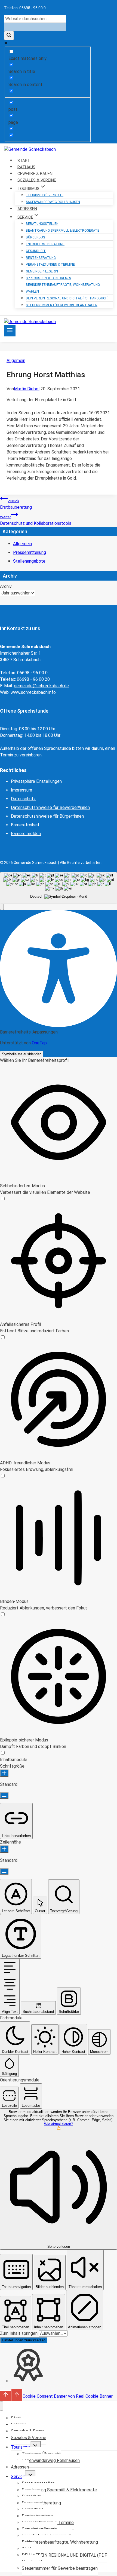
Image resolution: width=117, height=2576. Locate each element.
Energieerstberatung (45, 244)
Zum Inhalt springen (19, 2333)
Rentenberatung (41, 258)
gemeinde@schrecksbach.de (41, 686)
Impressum (21, 790)
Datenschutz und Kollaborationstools (36, 520)
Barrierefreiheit (25, 825)
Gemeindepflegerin (42, 271)
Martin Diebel (27, 389)
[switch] (3, 1199)
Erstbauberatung (16, 504)
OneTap (39, 1043)
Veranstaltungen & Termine (50, 265)
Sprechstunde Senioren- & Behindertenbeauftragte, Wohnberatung (63, 281)
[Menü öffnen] (10, 331)
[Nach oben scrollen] (6, 2396)
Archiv (6, 586)
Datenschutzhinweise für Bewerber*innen (50, 807)
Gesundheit (36, 251)
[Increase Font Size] (4, 1773)
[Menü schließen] (1, 2406)
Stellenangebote (29, 561)
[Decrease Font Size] (4, 1795)
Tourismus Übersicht (45, 195)
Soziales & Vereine (29, 2438)
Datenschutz (23, 799)
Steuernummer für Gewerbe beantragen (62, 305)
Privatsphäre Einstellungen (36, 781)
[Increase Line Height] (4, 1849)
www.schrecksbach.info (33, 692)
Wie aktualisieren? (59, 2124)
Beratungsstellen (42, 224)
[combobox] (59, 888)
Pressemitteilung (30, 552)
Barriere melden (26, 834)
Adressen (20, 2467)
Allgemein (16, 361)
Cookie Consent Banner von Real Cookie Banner (68, 2396)
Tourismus (21, 2447)
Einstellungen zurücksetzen (24, 2340)
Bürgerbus (35, 237)
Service (18, 2477)
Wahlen (32, 292)
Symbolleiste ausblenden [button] (22, 1054)
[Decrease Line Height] (4, 1871)
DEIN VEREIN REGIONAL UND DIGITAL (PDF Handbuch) (67, 298)
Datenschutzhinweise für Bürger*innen (47, 816)
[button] (2, 907)
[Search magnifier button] (9, 36)
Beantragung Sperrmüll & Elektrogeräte (63, 231)
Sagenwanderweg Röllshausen (53, 202)
